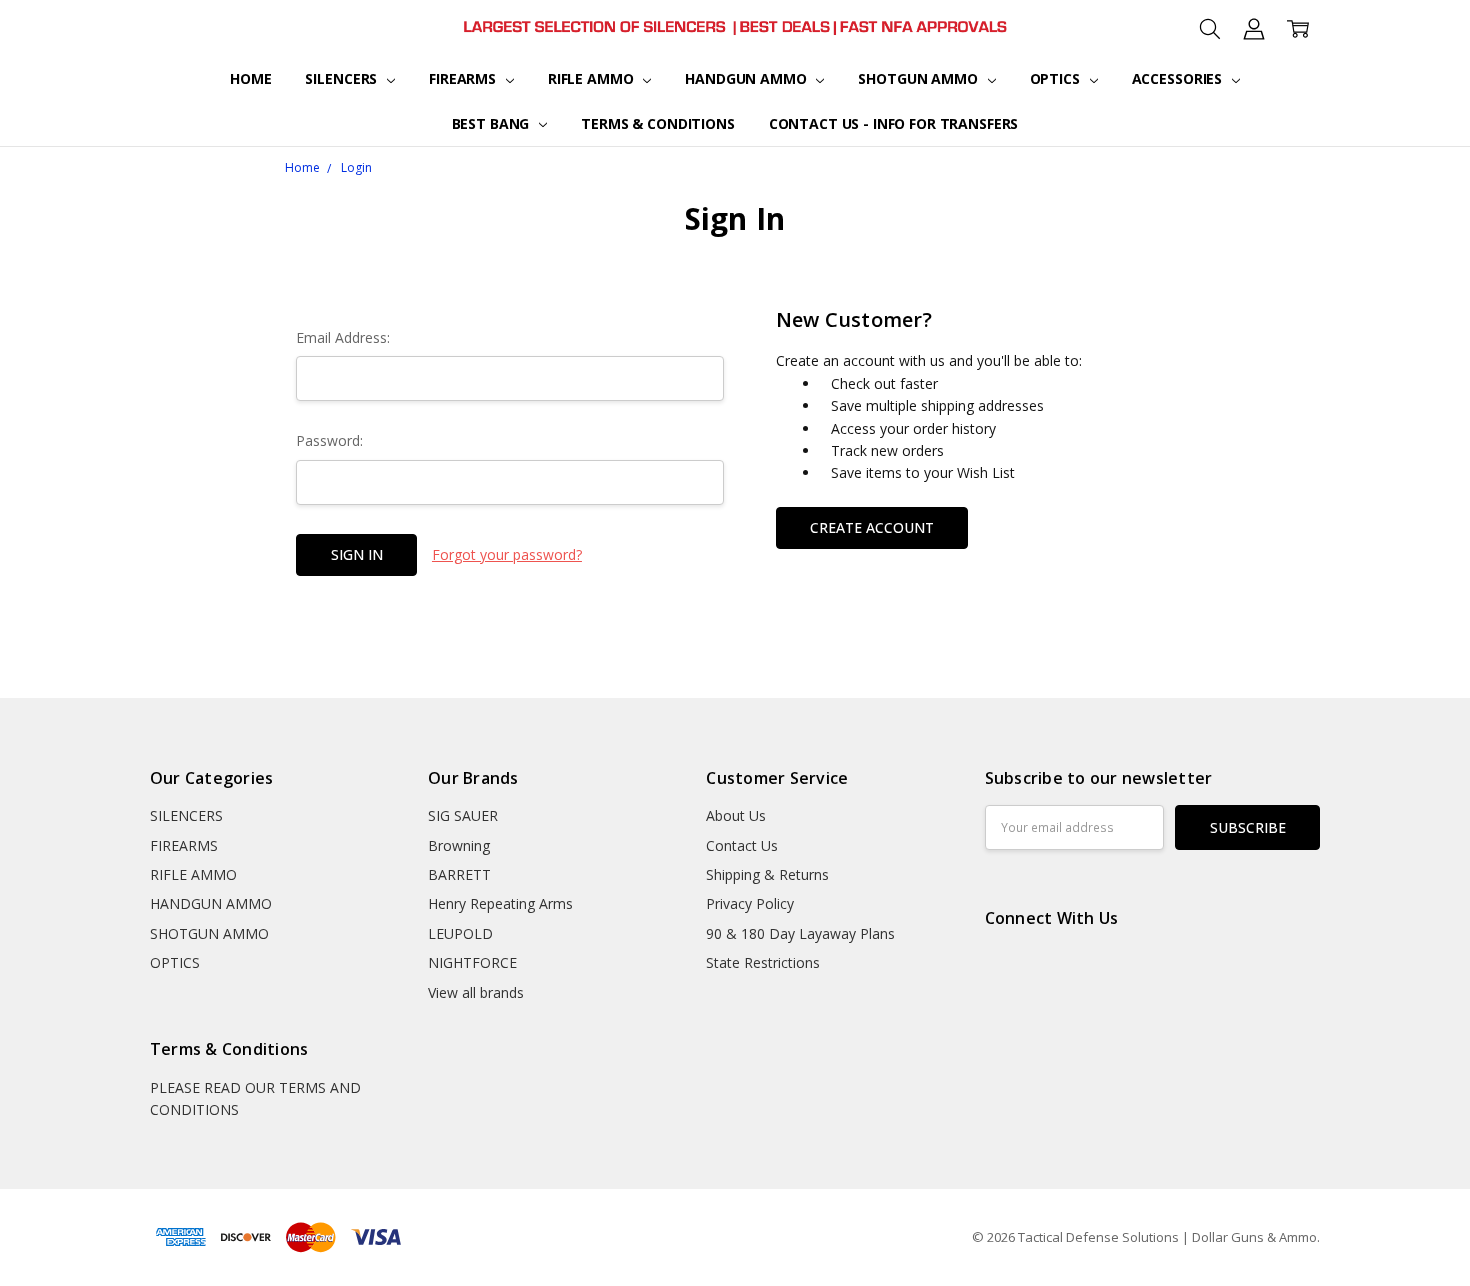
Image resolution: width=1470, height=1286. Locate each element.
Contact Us (742, 845)
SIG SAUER (463, 815)
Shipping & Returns (767, 874)
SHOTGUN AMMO (919, 78)
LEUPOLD (460, 933)
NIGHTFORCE (472, 962)
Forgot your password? (507, 554)
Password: (329, 440)
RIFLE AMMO (592, 78)
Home (250, 78)
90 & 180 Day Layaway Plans (800, 933)
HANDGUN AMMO (747, 78)
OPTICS (1057, 78)
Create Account (872, 527)
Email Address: (343, 337)
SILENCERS (343, 78)
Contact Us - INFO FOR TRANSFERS (894, 123)
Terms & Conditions (657, 123)
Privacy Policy (750, 903)
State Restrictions (763, 962)
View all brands (476, 992)
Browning (459, 845)
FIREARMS (464, 78)
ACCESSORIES (1179, 78)
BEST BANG (493, 123)
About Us (736, 815)
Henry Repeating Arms (500, 903)
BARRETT (459, 874)
